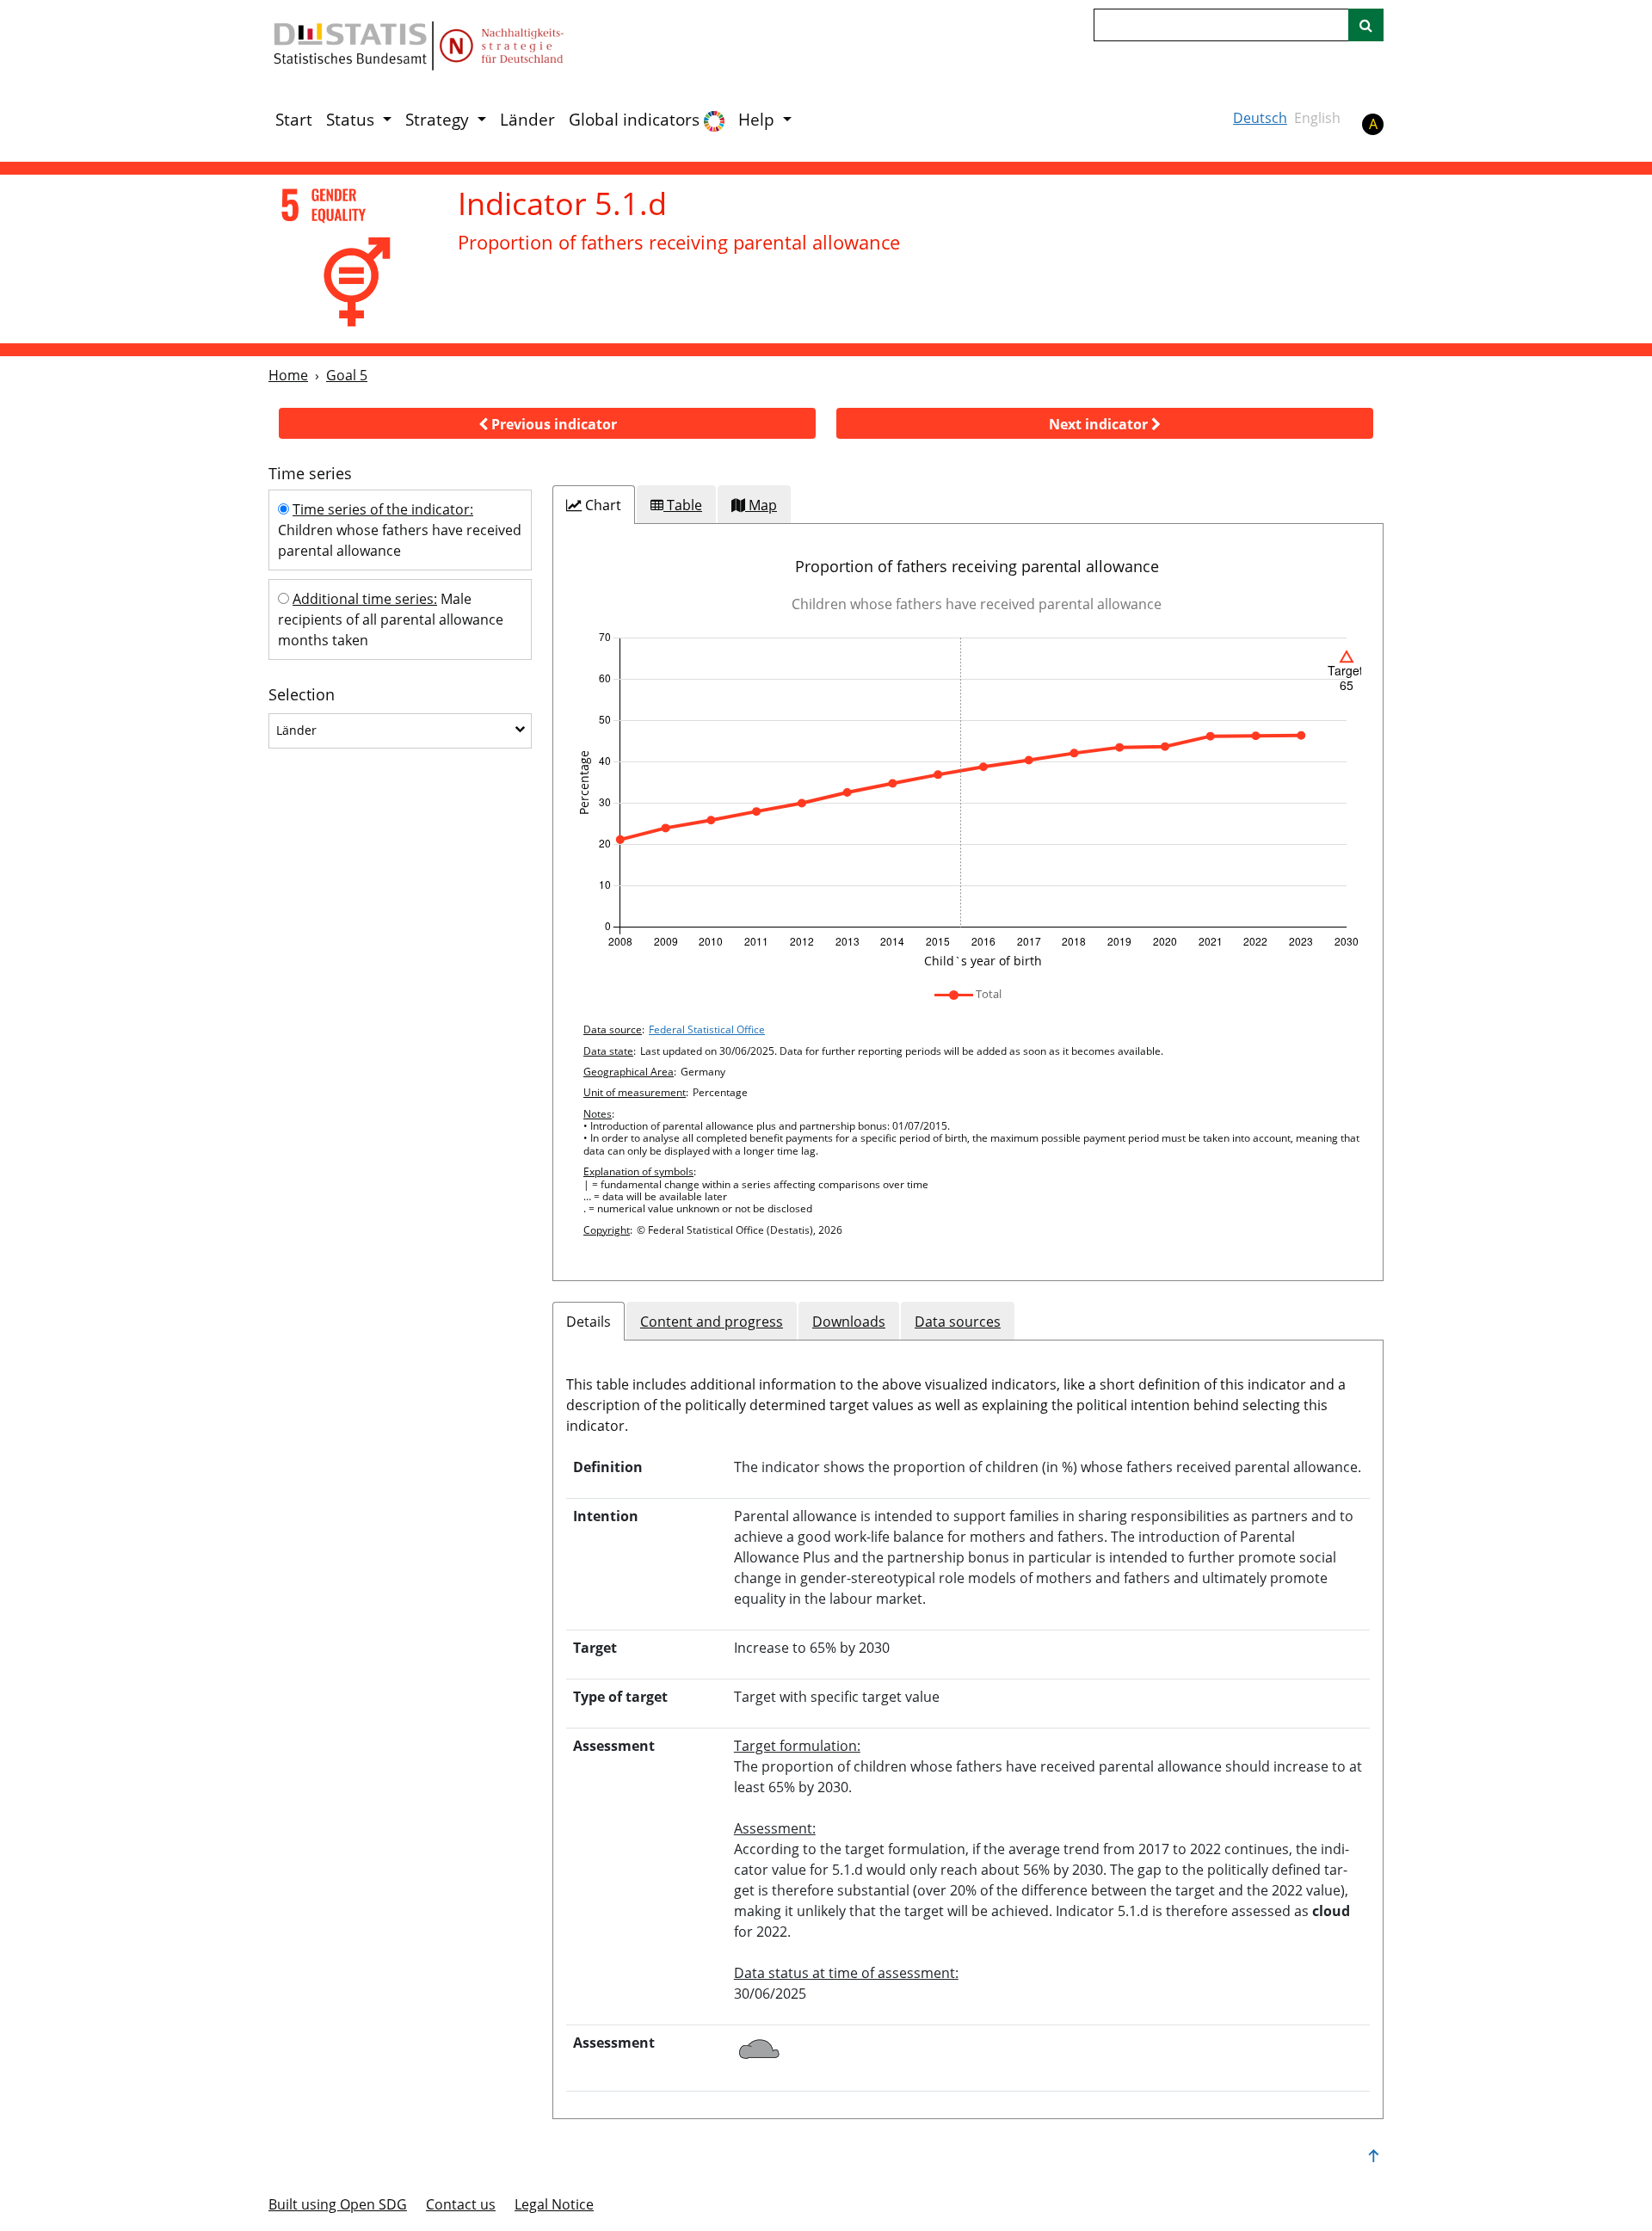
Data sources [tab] (958, 1322)
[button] (547, 423)
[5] (351, 258)
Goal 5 (347, 375)
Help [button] (758, 120)
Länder (527, 120)
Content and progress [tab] (712, 1322)
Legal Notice (554, 2204)
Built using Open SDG (338, 2204)
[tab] (594, 505)
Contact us (461, 2204)
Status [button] (352, 120)
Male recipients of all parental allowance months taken (391, 619)
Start (294, 120)
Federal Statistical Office (707, 1029)
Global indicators (636, 120)
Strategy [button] (439, 120)
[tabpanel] (968, 902)
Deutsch (1260, 118)
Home (288, 375)
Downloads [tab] (849, 1322)
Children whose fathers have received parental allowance (400, 530)
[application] (968, 801)
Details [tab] (589, 1322)
